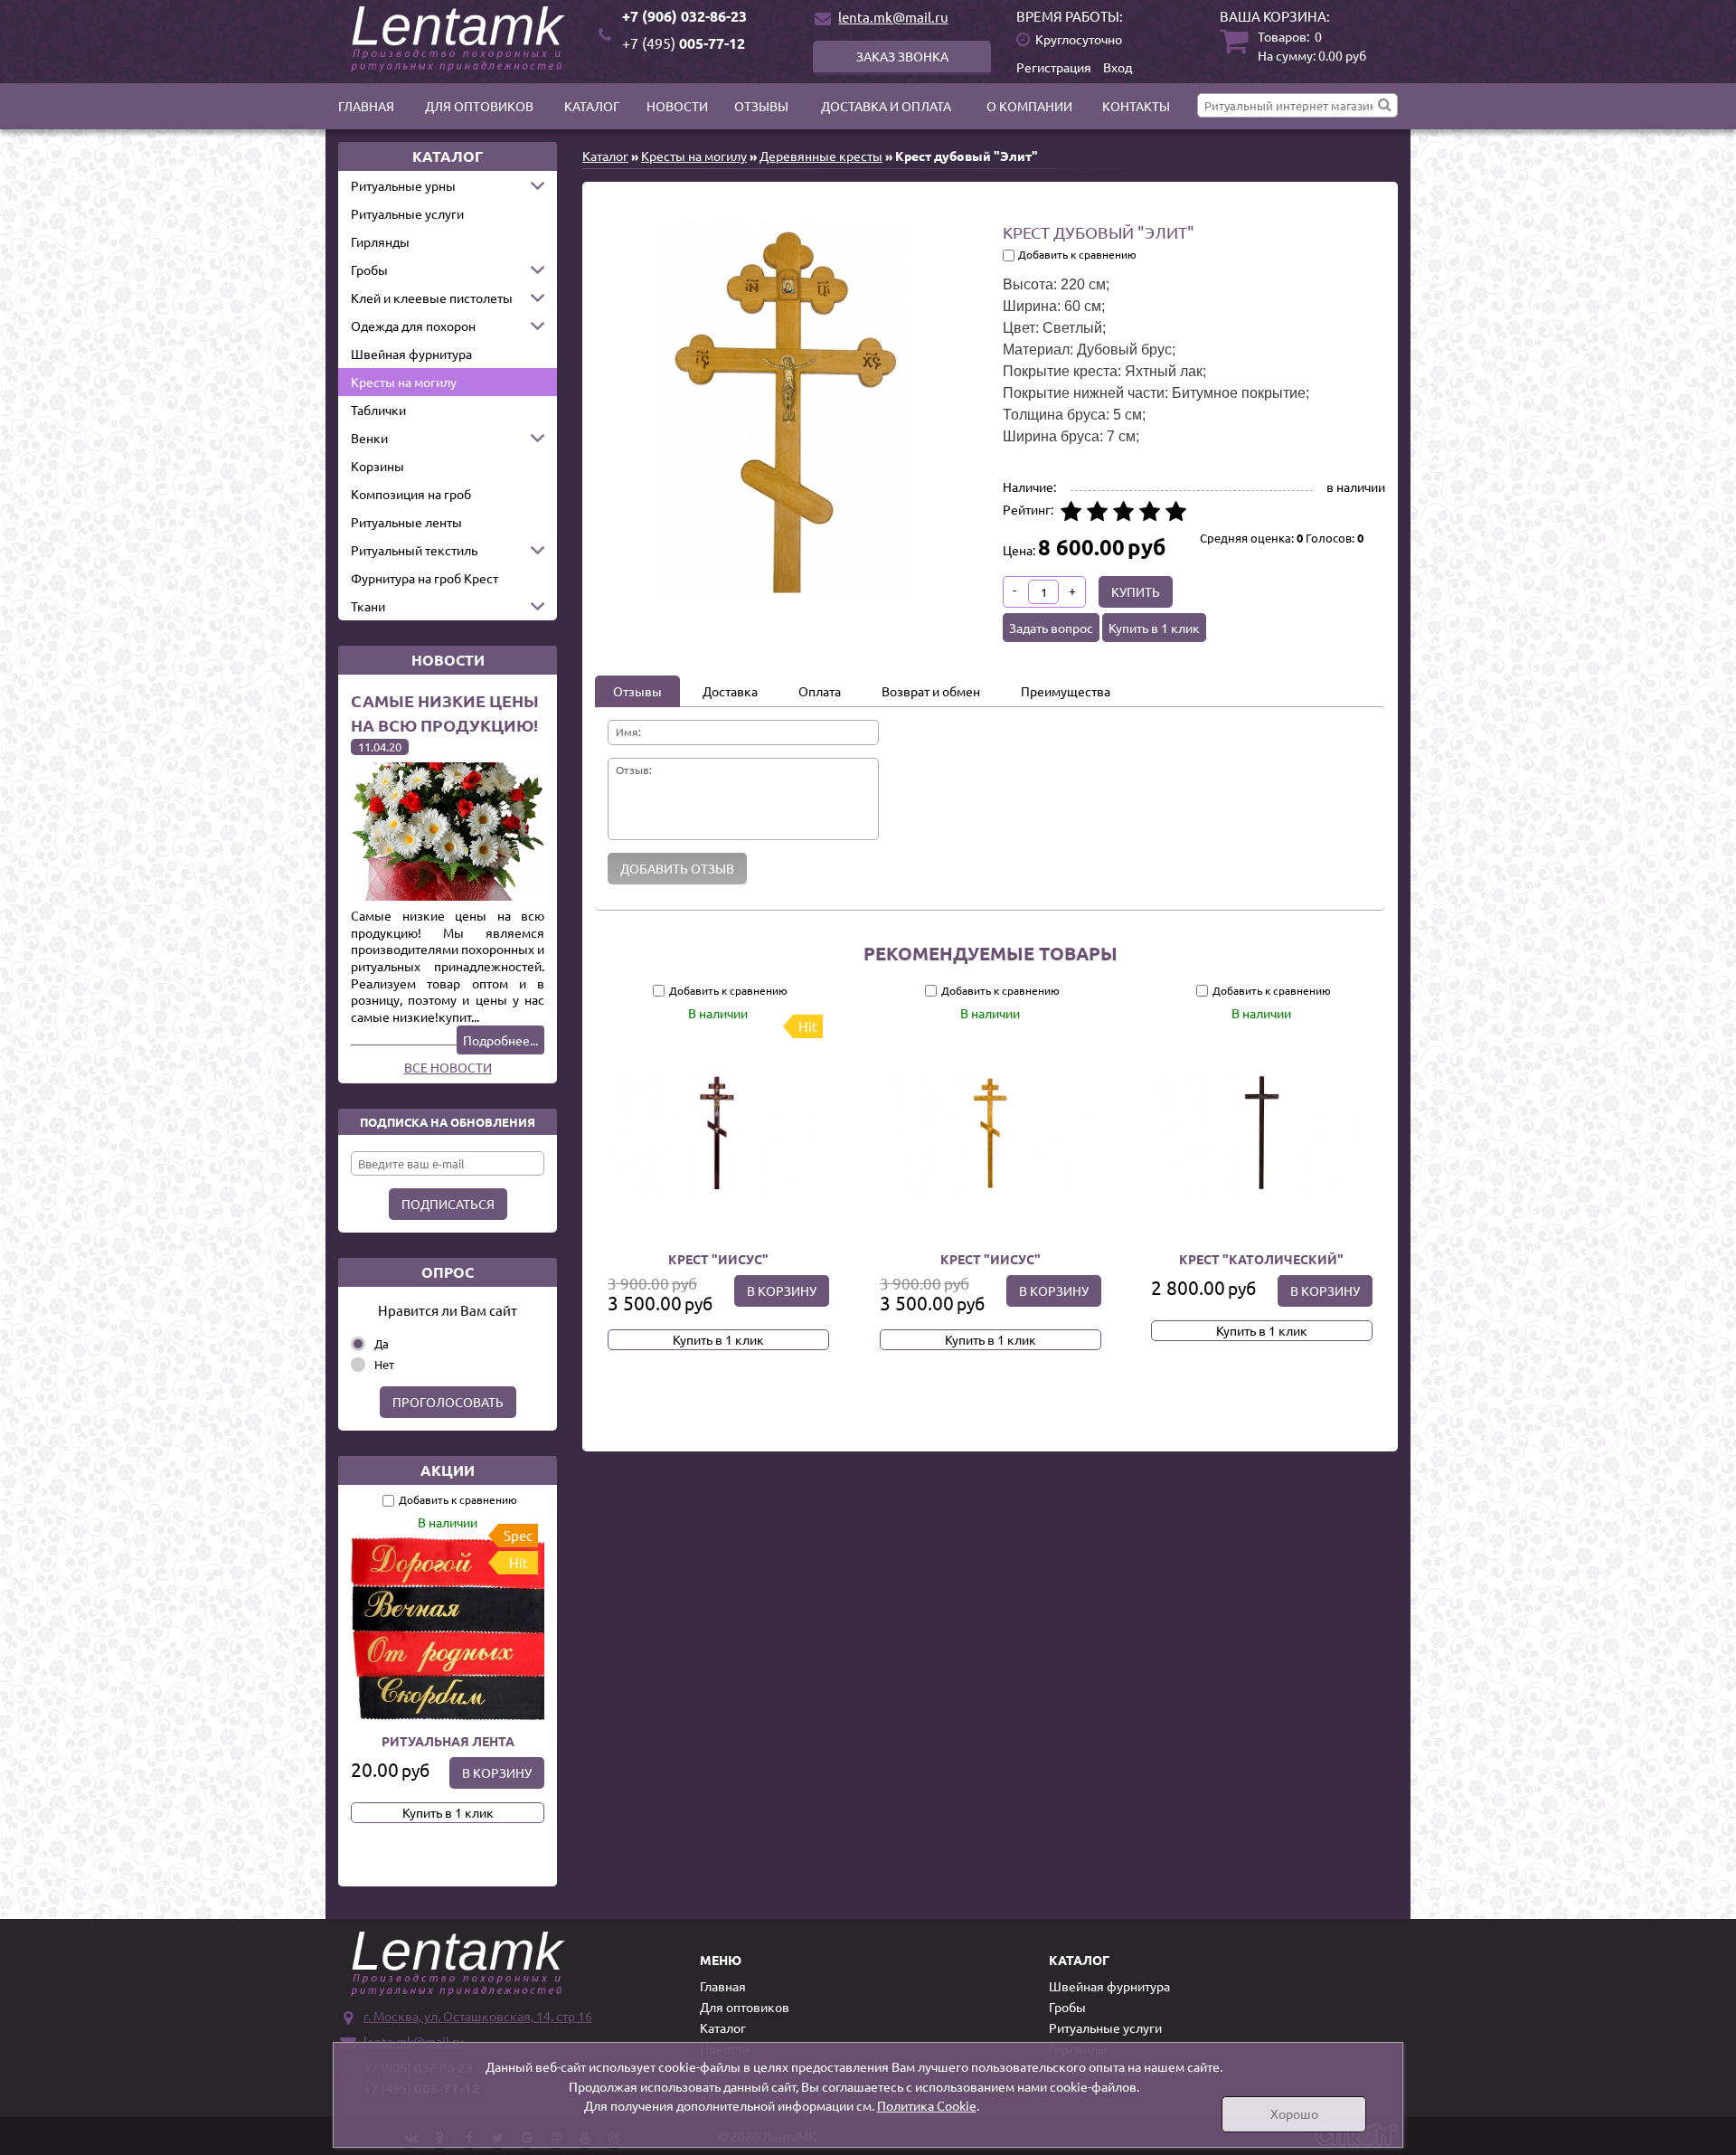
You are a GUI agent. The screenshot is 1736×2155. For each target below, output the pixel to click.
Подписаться (448, 1204)
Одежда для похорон (413, 326)
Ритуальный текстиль (414, 550)
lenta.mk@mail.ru (893, 17)
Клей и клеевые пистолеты (432, 298)
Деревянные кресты (821, 156)
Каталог (592, 106)
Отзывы (761, 106)
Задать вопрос (1051, 628)
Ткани (368, 606)
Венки (369, 438)
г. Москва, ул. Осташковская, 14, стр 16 (478, 2016)
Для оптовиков (479, 106)
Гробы (369, 269)
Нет (384, 1364)
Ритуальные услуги (407, 213)
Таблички (378, 410)
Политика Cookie (927, 2105)
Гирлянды (380, 241)
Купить (1136, 591)
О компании (1029, 106)
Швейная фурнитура (411, 354)
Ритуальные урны (403, 185)
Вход (1118, 67)
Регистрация (1054, 67)
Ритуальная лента (448, 1741)
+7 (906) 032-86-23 (684, 16)
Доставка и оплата (886, 106)
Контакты (1136, 106)
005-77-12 (684, 43)
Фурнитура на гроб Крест (425, 578)
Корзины (377, 466)
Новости (677, 106)
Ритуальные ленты (406, 522)
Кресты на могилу (404, 382)
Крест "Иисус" (718, 1259)
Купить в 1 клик (448, 1812)
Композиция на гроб (411, 494)
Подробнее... (500, 1040)
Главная (366, 106)
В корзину (497, 1772)
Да (382, 1343)
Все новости (448, 1067)
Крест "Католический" (1262, 1259)
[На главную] (461, 39)
